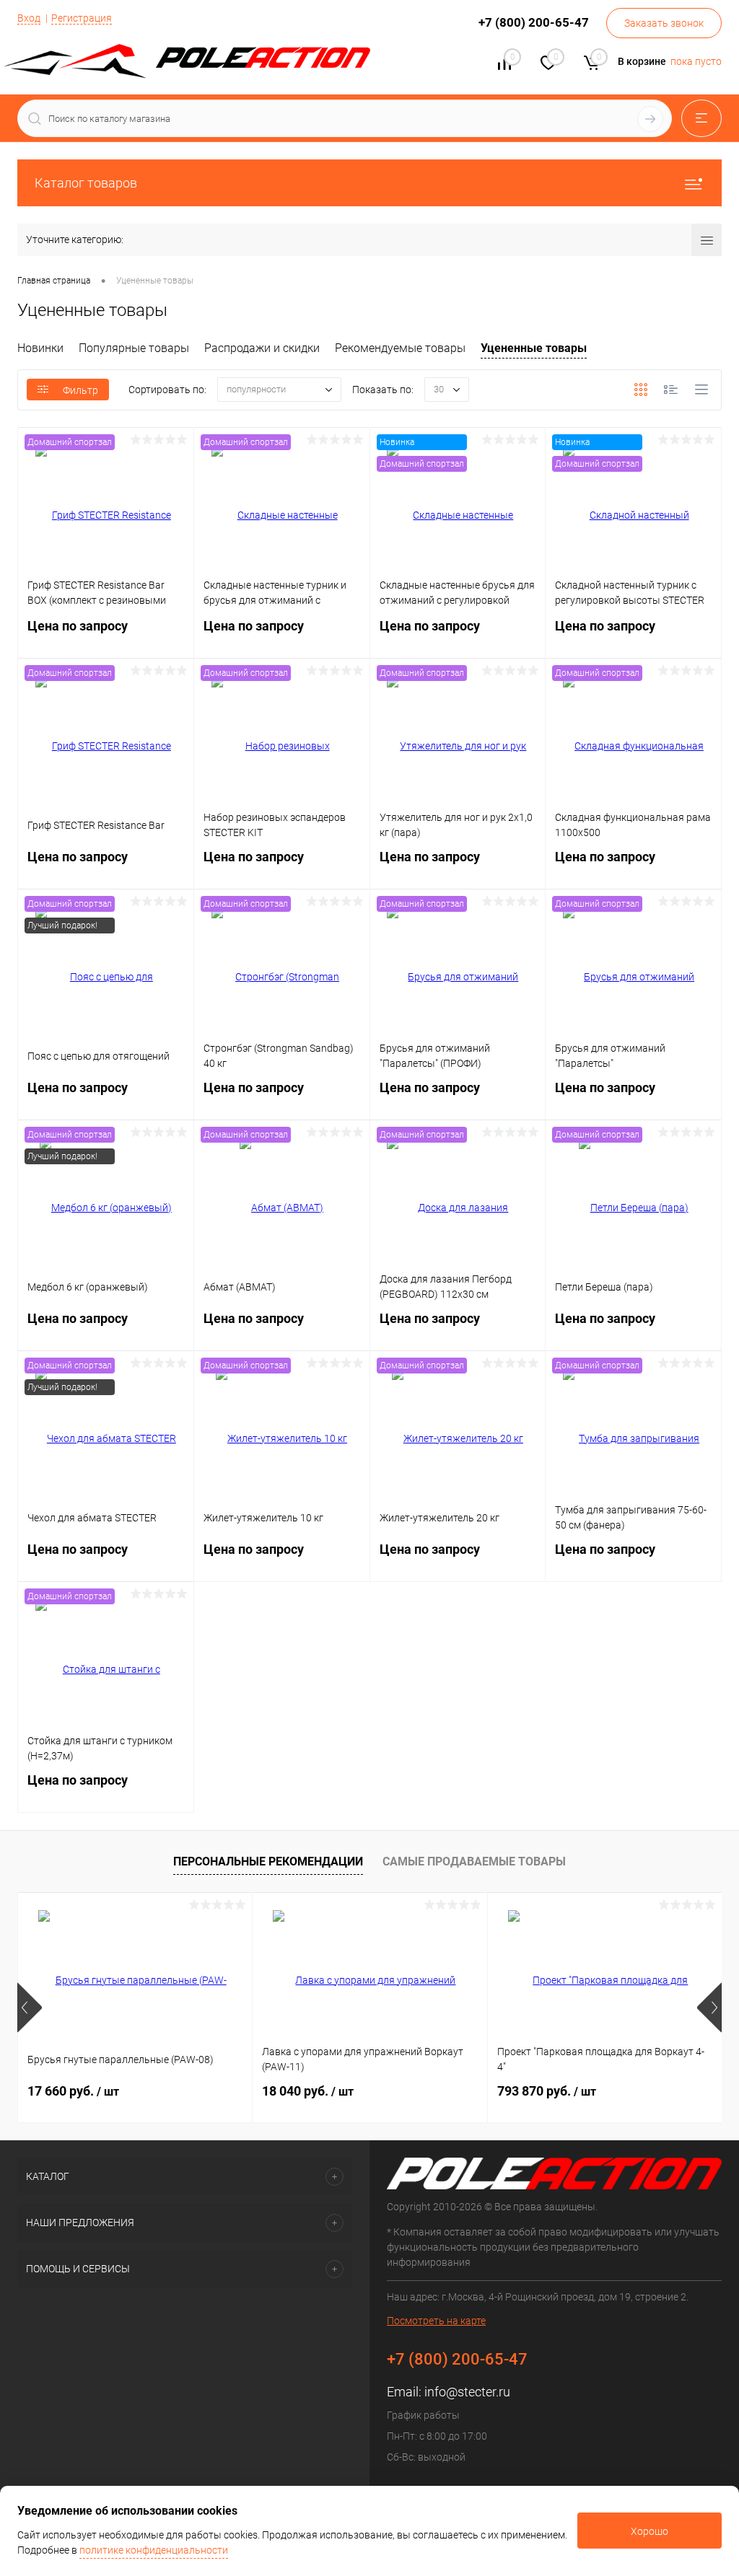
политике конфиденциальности (154, 2550)
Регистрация (82, 18)
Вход (29, 18)
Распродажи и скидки (262, 348)
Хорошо (650, 2531)
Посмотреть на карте (436, 2321)
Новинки (40, 348)
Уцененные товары (534, 348)
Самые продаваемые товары (474, 1861)
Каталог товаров (86, 183)
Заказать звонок (664, 23)
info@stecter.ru (467, 2392)
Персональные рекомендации (268, 1861)
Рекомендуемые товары (400, 348)
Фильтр (80, 390)
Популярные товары (134, 348)
